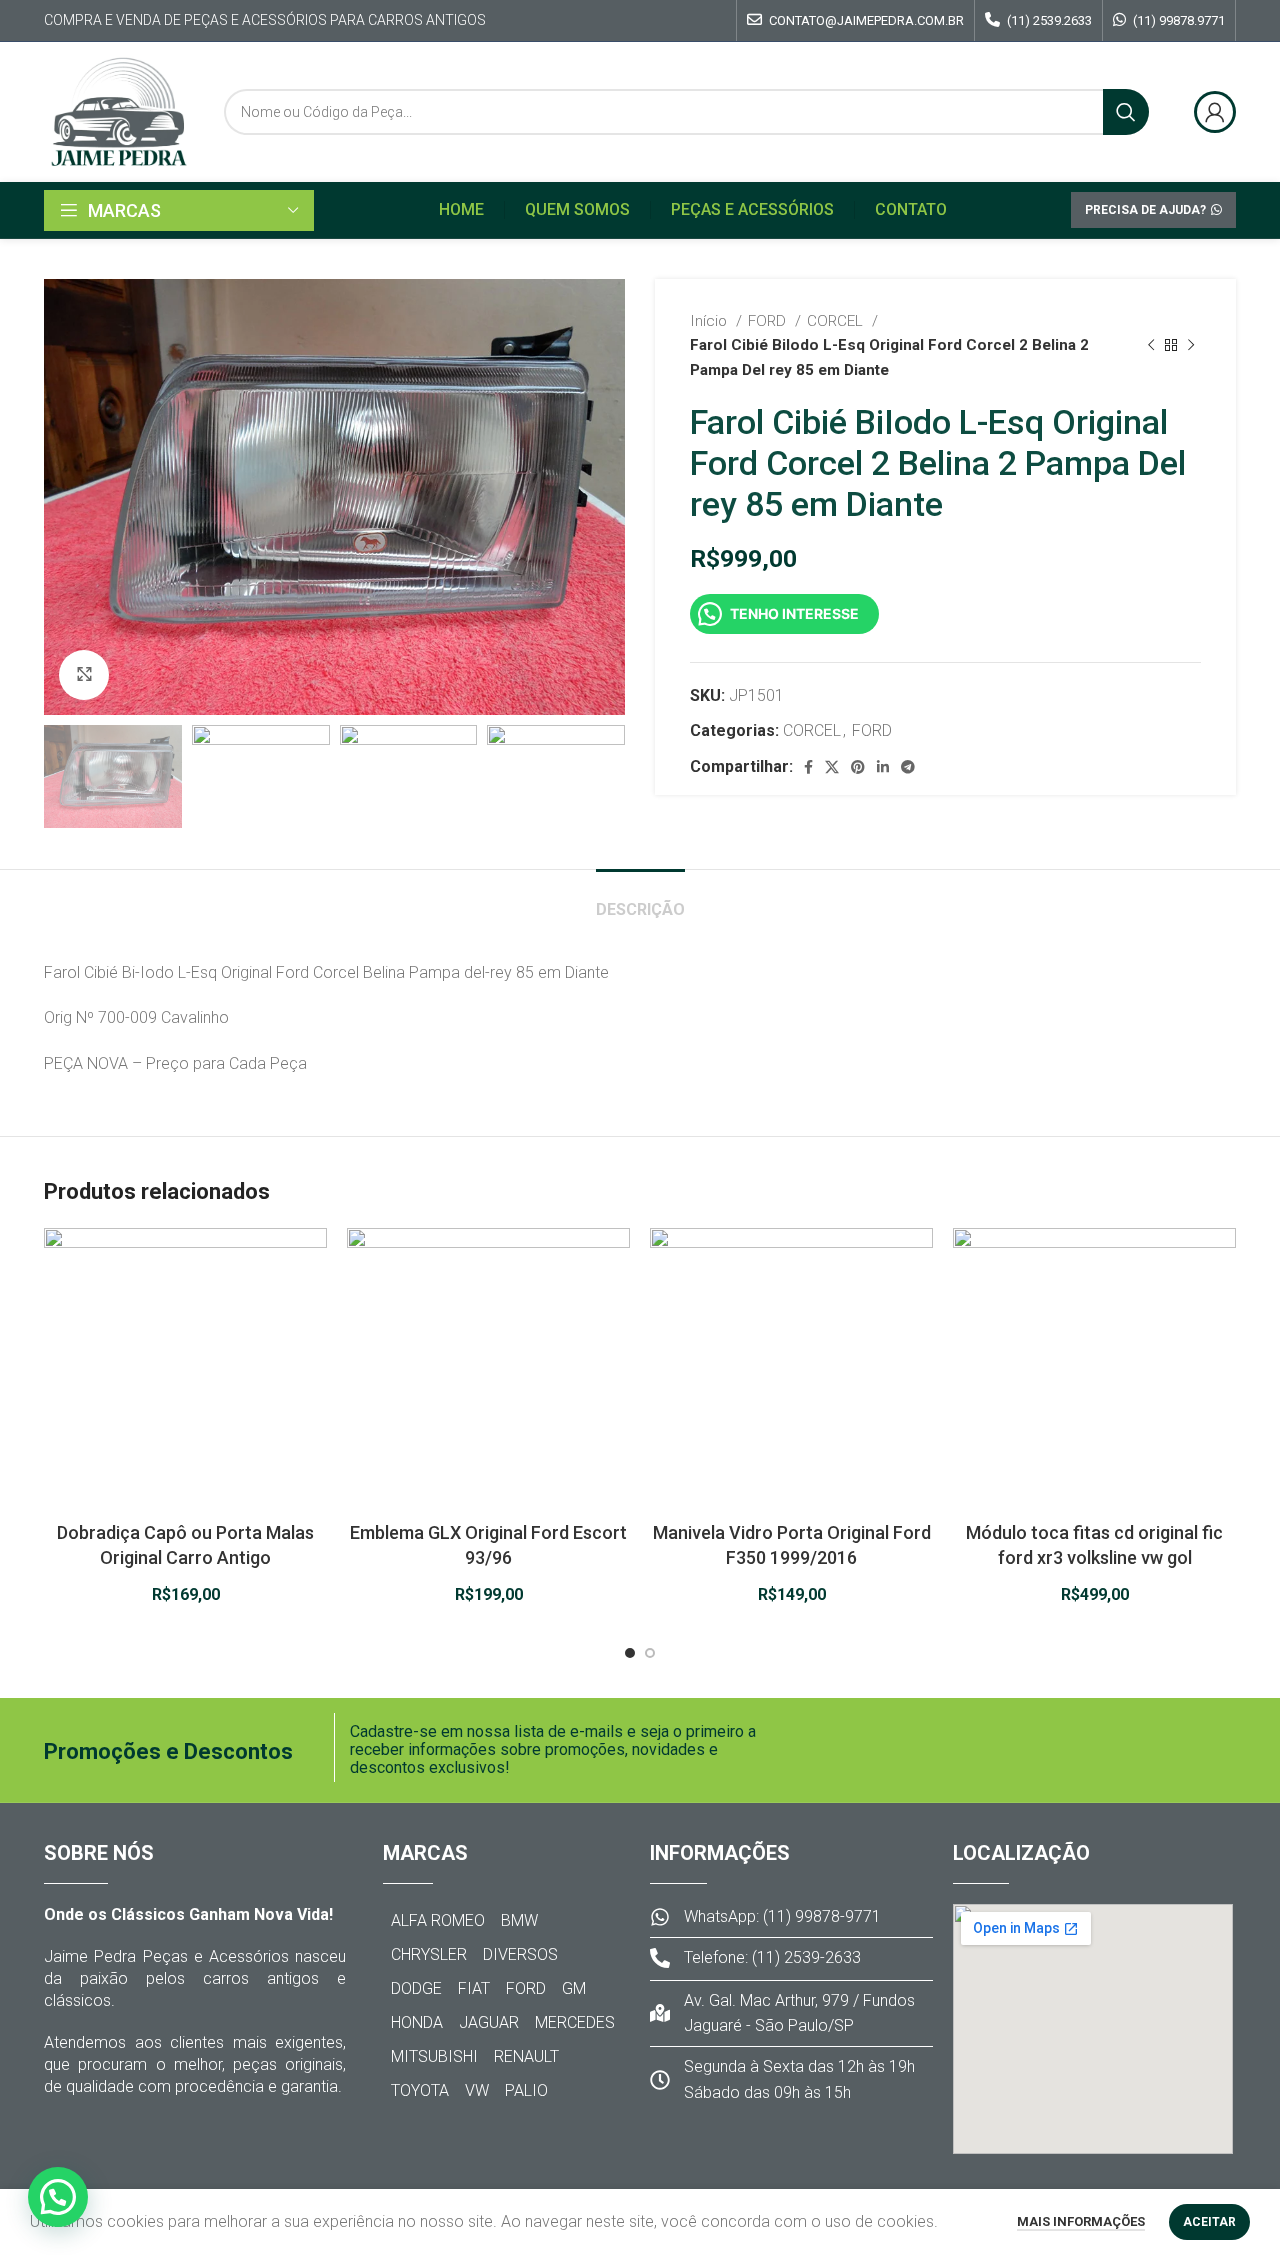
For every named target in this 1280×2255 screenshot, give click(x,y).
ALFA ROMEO (438, 1920)
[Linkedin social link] (883, 767)
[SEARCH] (1126, 112)
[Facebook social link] (808, 767)
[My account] (1215, 112)
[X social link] (832, 767)
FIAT (474, 1988)
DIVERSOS (520, 1954)
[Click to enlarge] (84, 675)
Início (710, 321)
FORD (769, 321)
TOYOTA (420, 2090)
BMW (519, 1920)
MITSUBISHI (434, 2056)
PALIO (526, 2090)
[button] (58, 2197)
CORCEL (837, 321)
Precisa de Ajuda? (1145, 210)
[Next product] (1191, 345)
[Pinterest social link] (858, 767)
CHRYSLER (429, 1954)
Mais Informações (1081, 2221)
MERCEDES (575, 2022)
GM (574, 1988)
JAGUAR (489, 2022)
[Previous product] (1151, 345)
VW (477, 2090)
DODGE (416, 1988)
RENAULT (526, 2056)
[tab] (640, 899)
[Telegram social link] (908, 767)
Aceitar (1209, 2222)
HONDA (417, 2022)
